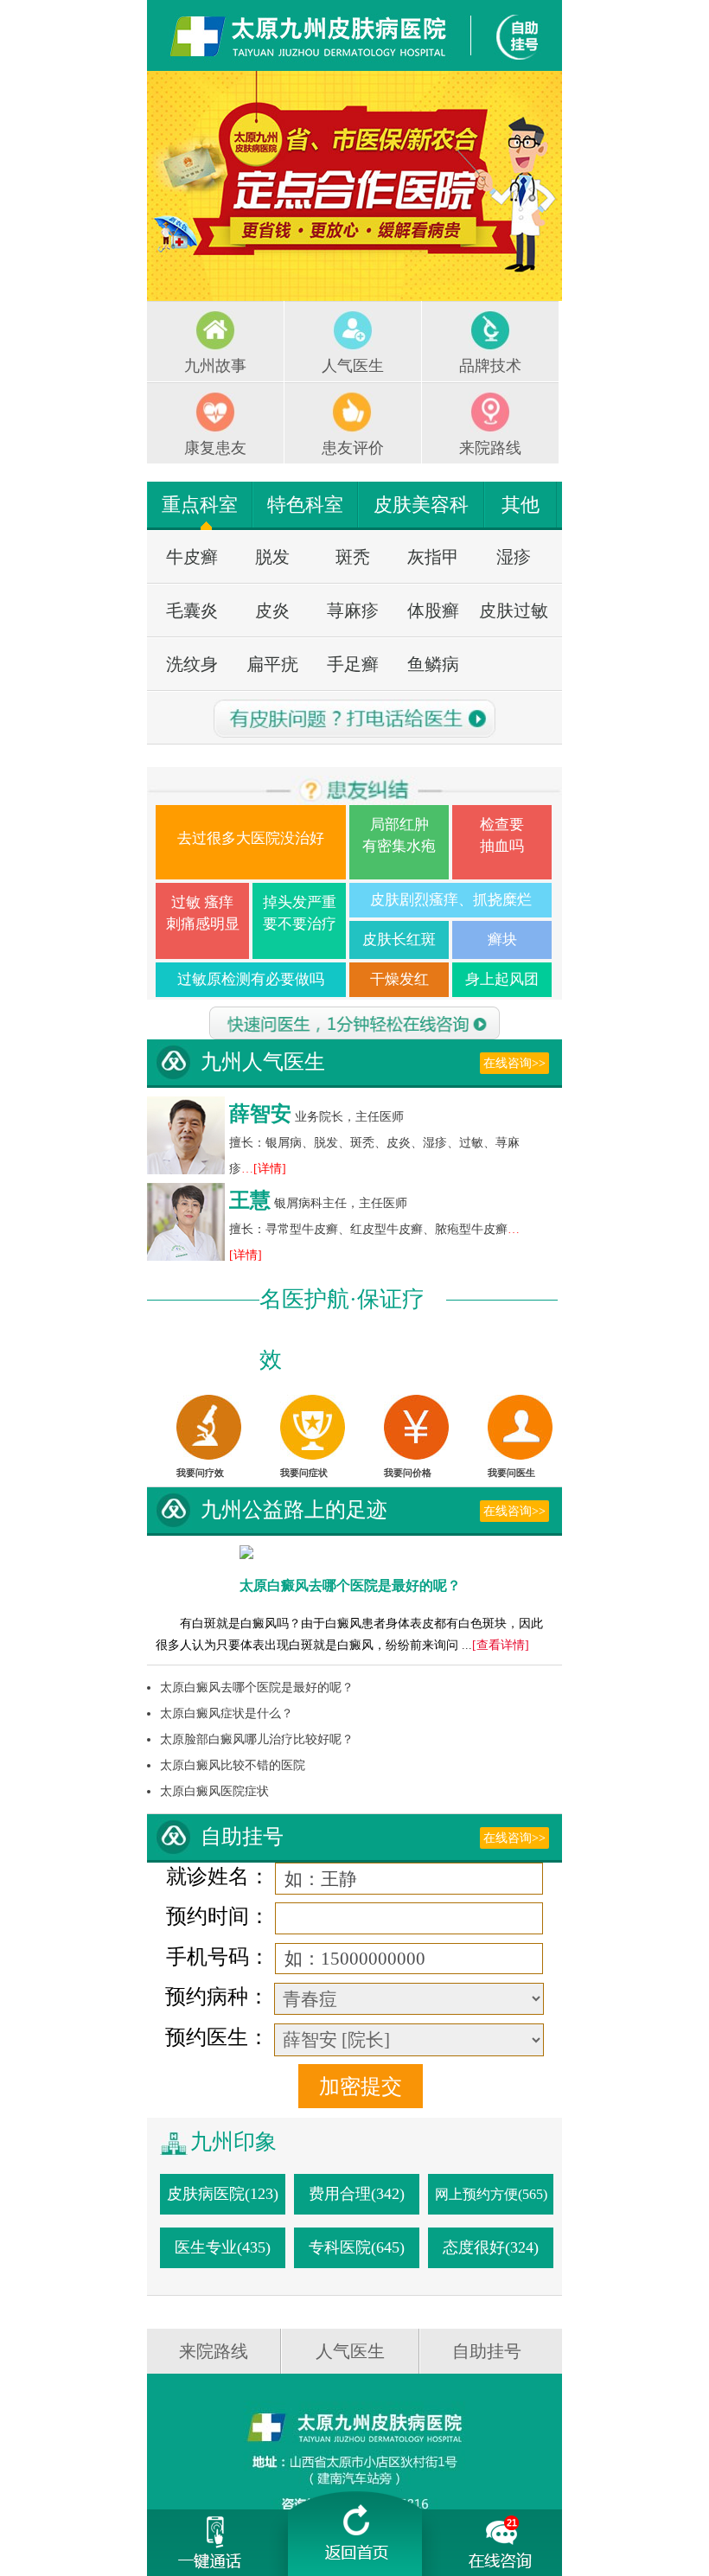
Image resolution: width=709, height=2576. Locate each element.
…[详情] (264, 1169)
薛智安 (260, 1114)
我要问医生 (511, 1473)
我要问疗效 (200, 1473)
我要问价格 (408, 1473)
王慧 (250, 1200)
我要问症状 (304, 1473)
